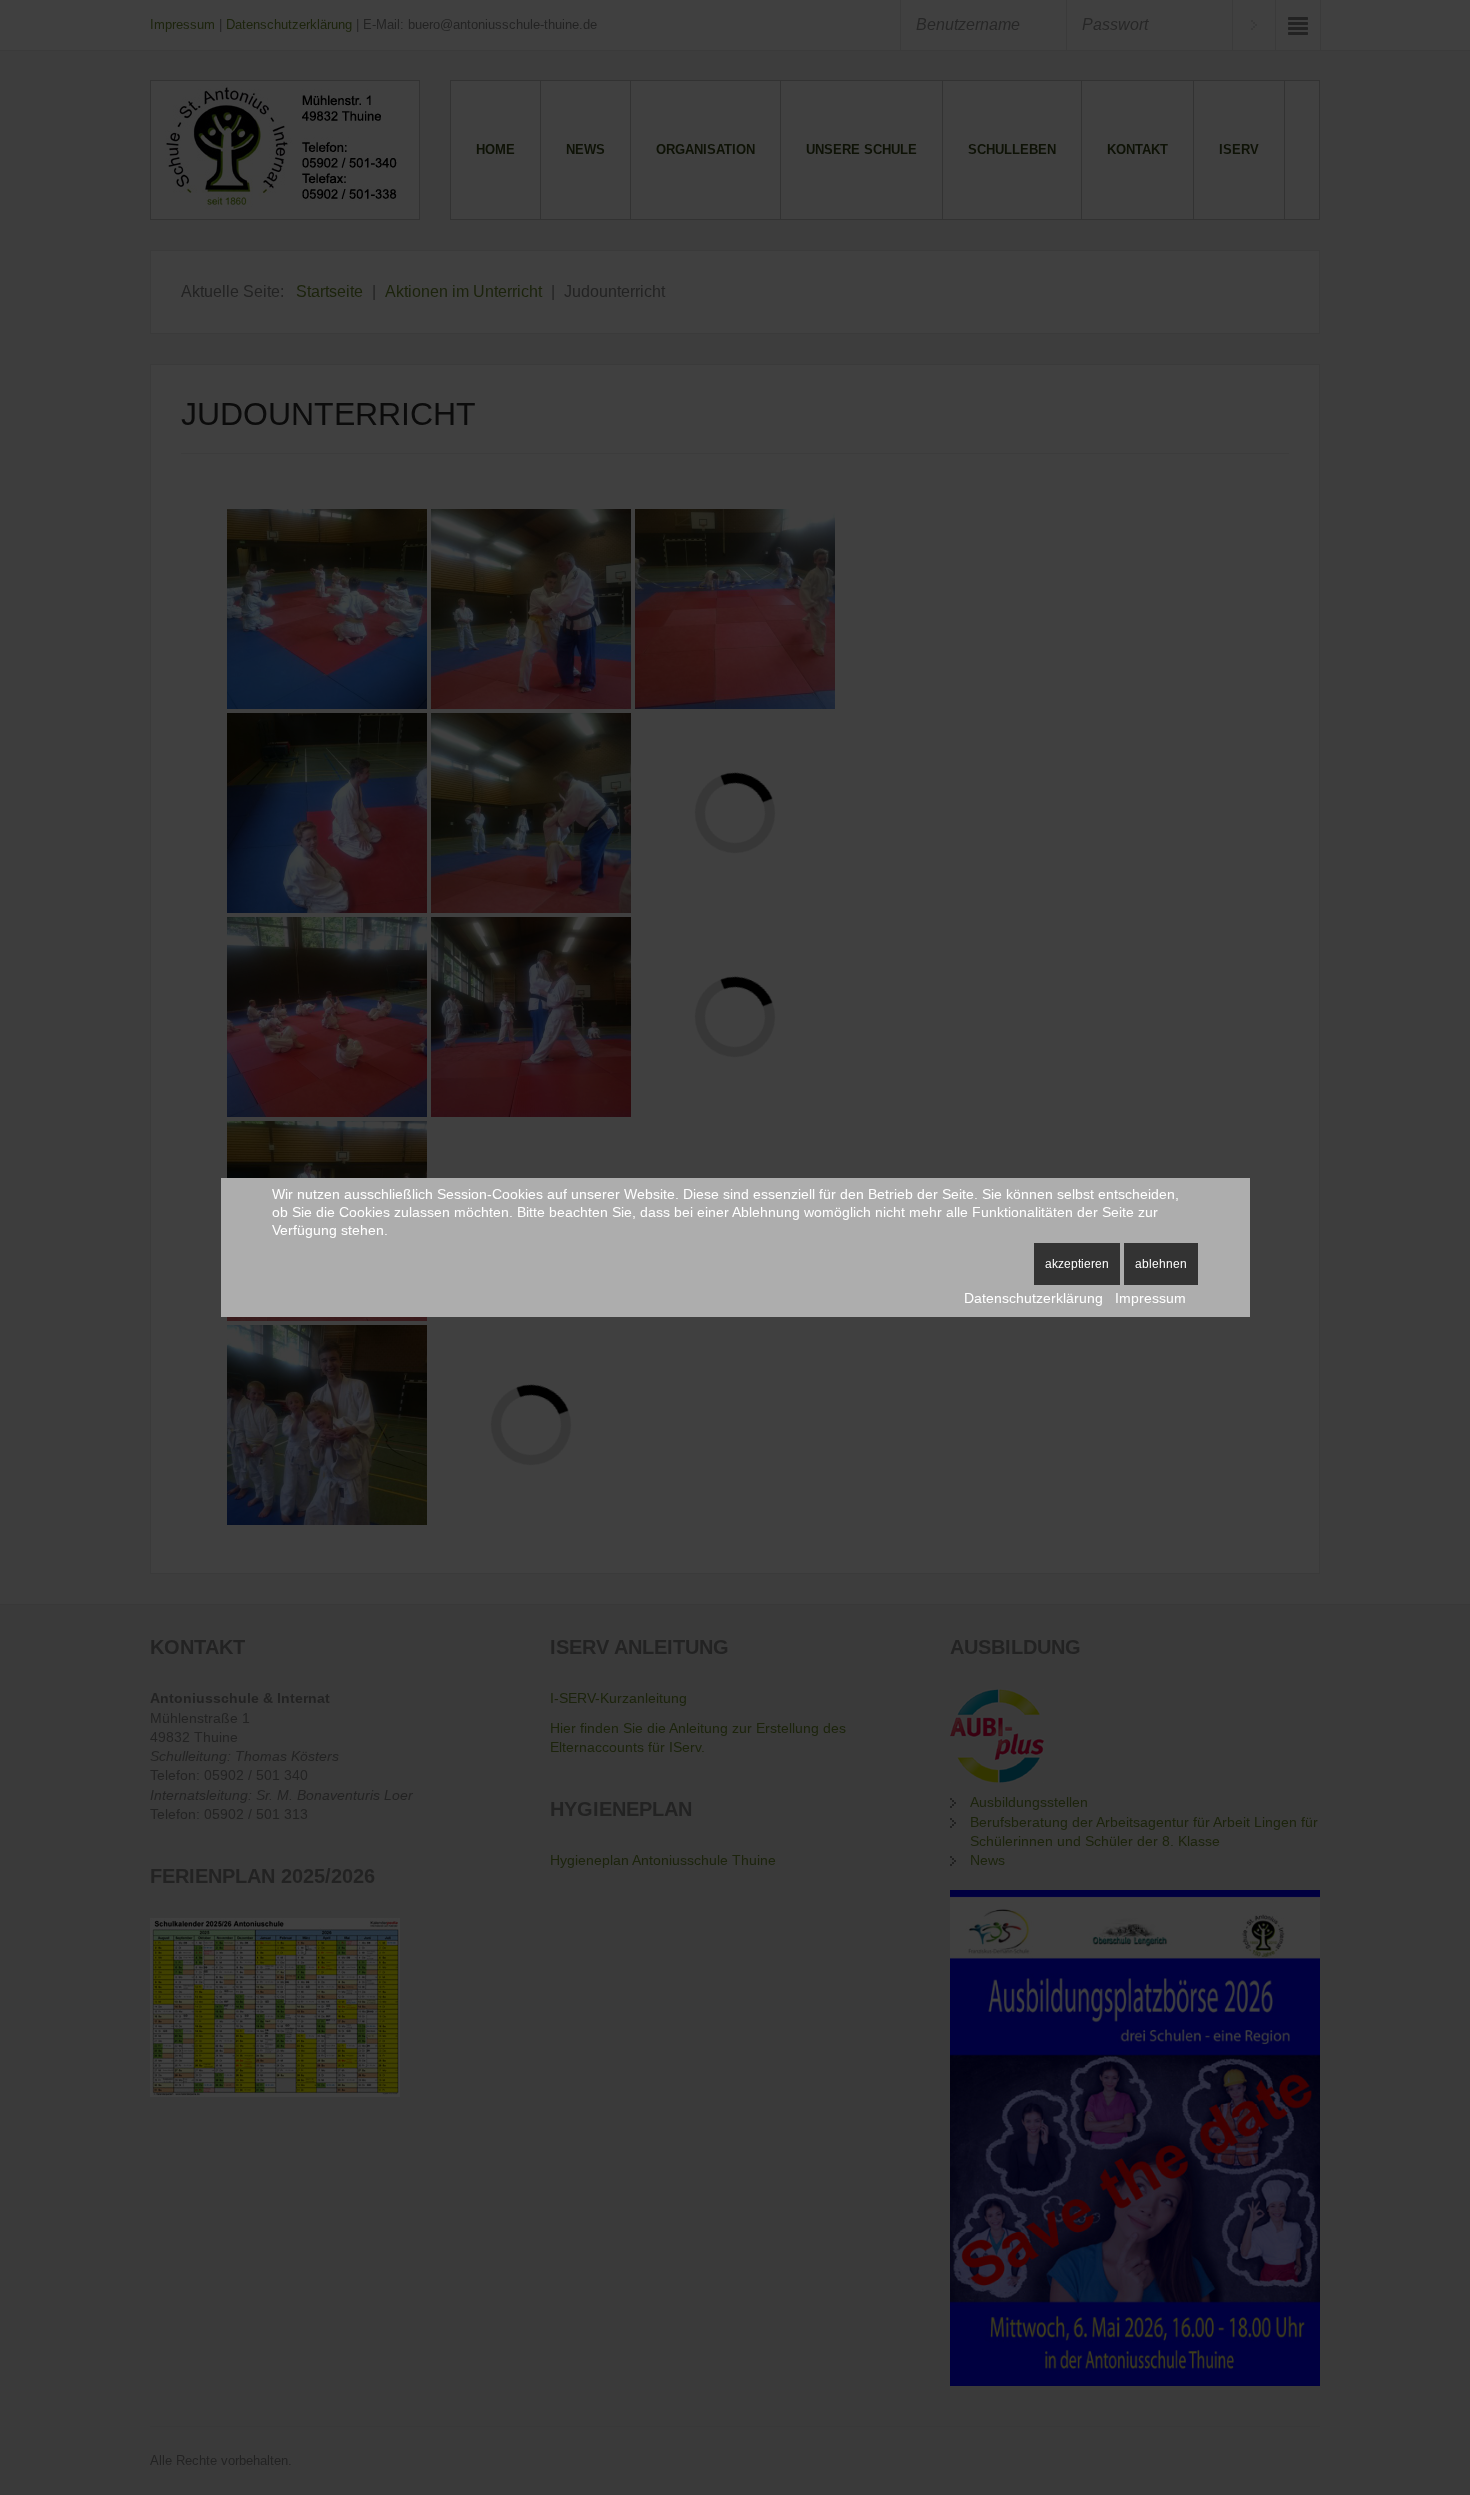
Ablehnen (1161, 1264)
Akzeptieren (1077, 1264)
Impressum (1150, 1298)
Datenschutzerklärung (1033, 1298)
